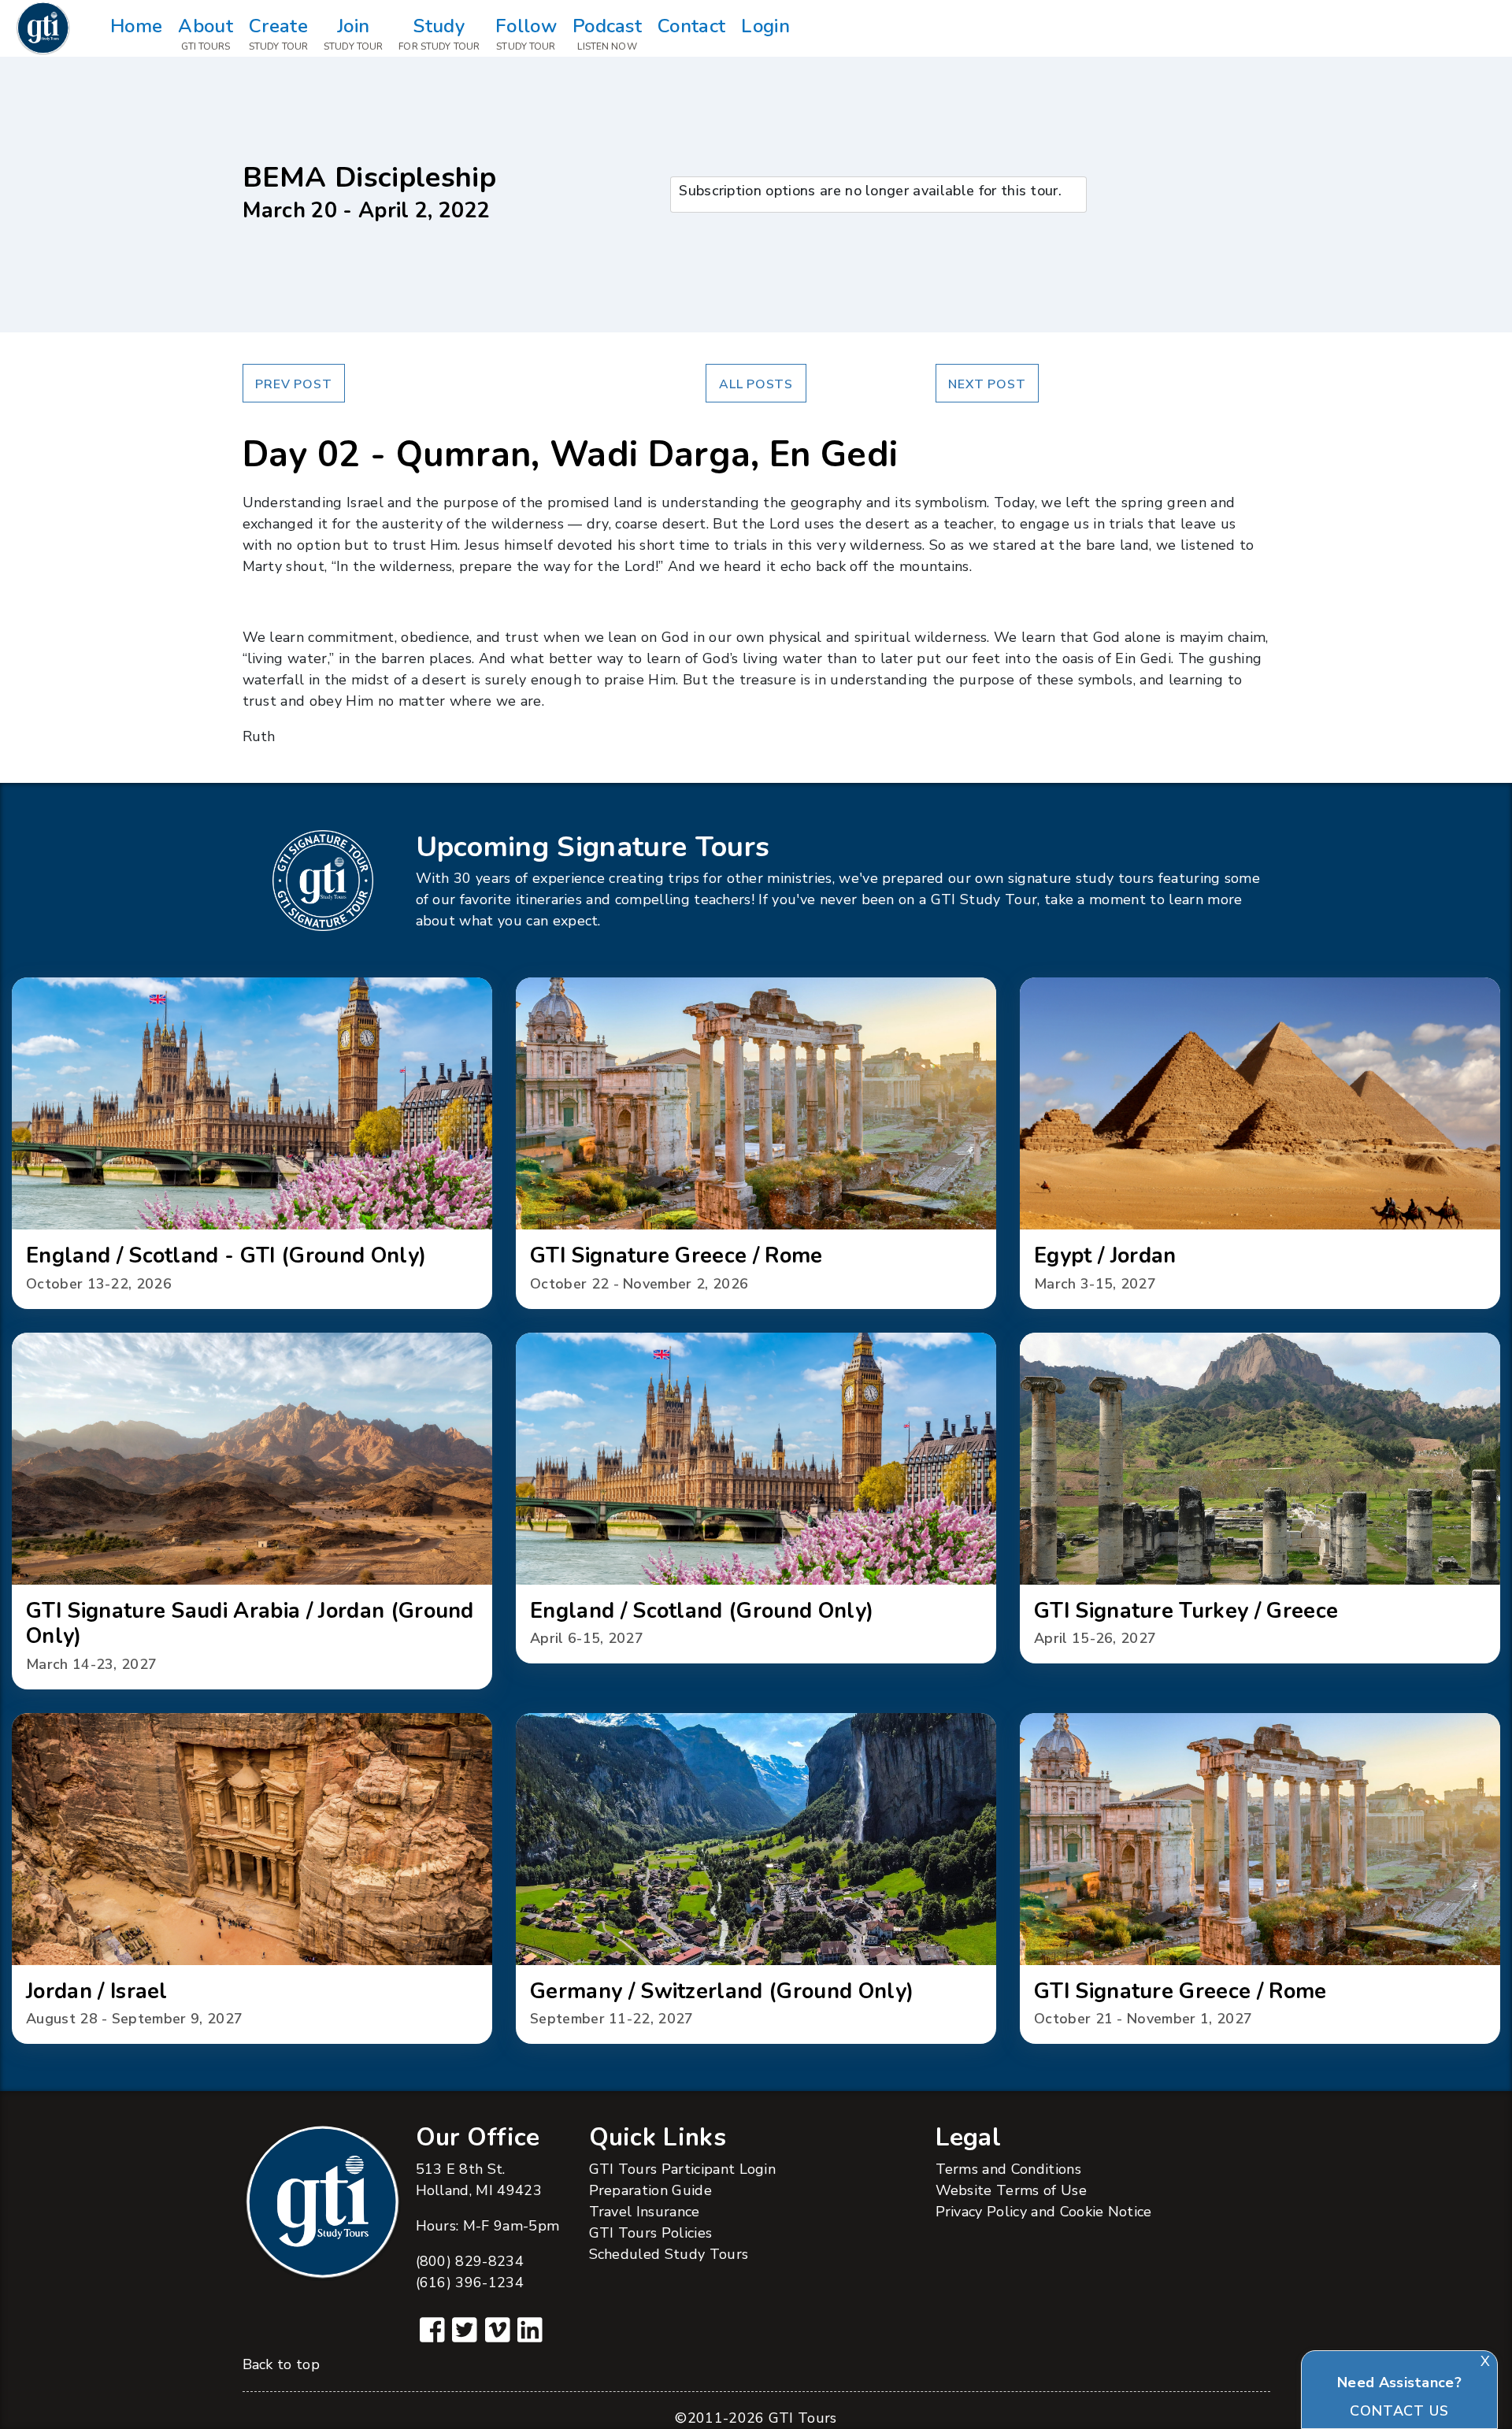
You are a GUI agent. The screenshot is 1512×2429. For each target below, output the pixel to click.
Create (278, 33)
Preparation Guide (650, 2190)
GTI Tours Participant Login (683, 2169)
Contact (691, 26)
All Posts (756, 384)
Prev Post (293, 384)
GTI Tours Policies (651, 2233)
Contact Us (1399, 2411)
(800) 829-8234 (470, 2261)
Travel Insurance (645, 2212)
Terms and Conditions (1008, 2169)
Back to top (282, 2364)
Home (136, 26)
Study (439, 33)
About (206, 33)
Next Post (987, 384)
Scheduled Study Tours (669, 2254)
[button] (252, 1143)
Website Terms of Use (1011, 2190)
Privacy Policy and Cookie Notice (1044, 2212)
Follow (526, 33)
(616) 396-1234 (470, 2283)
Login (765, 26)
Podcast (607, 33)
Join (353, 33)
